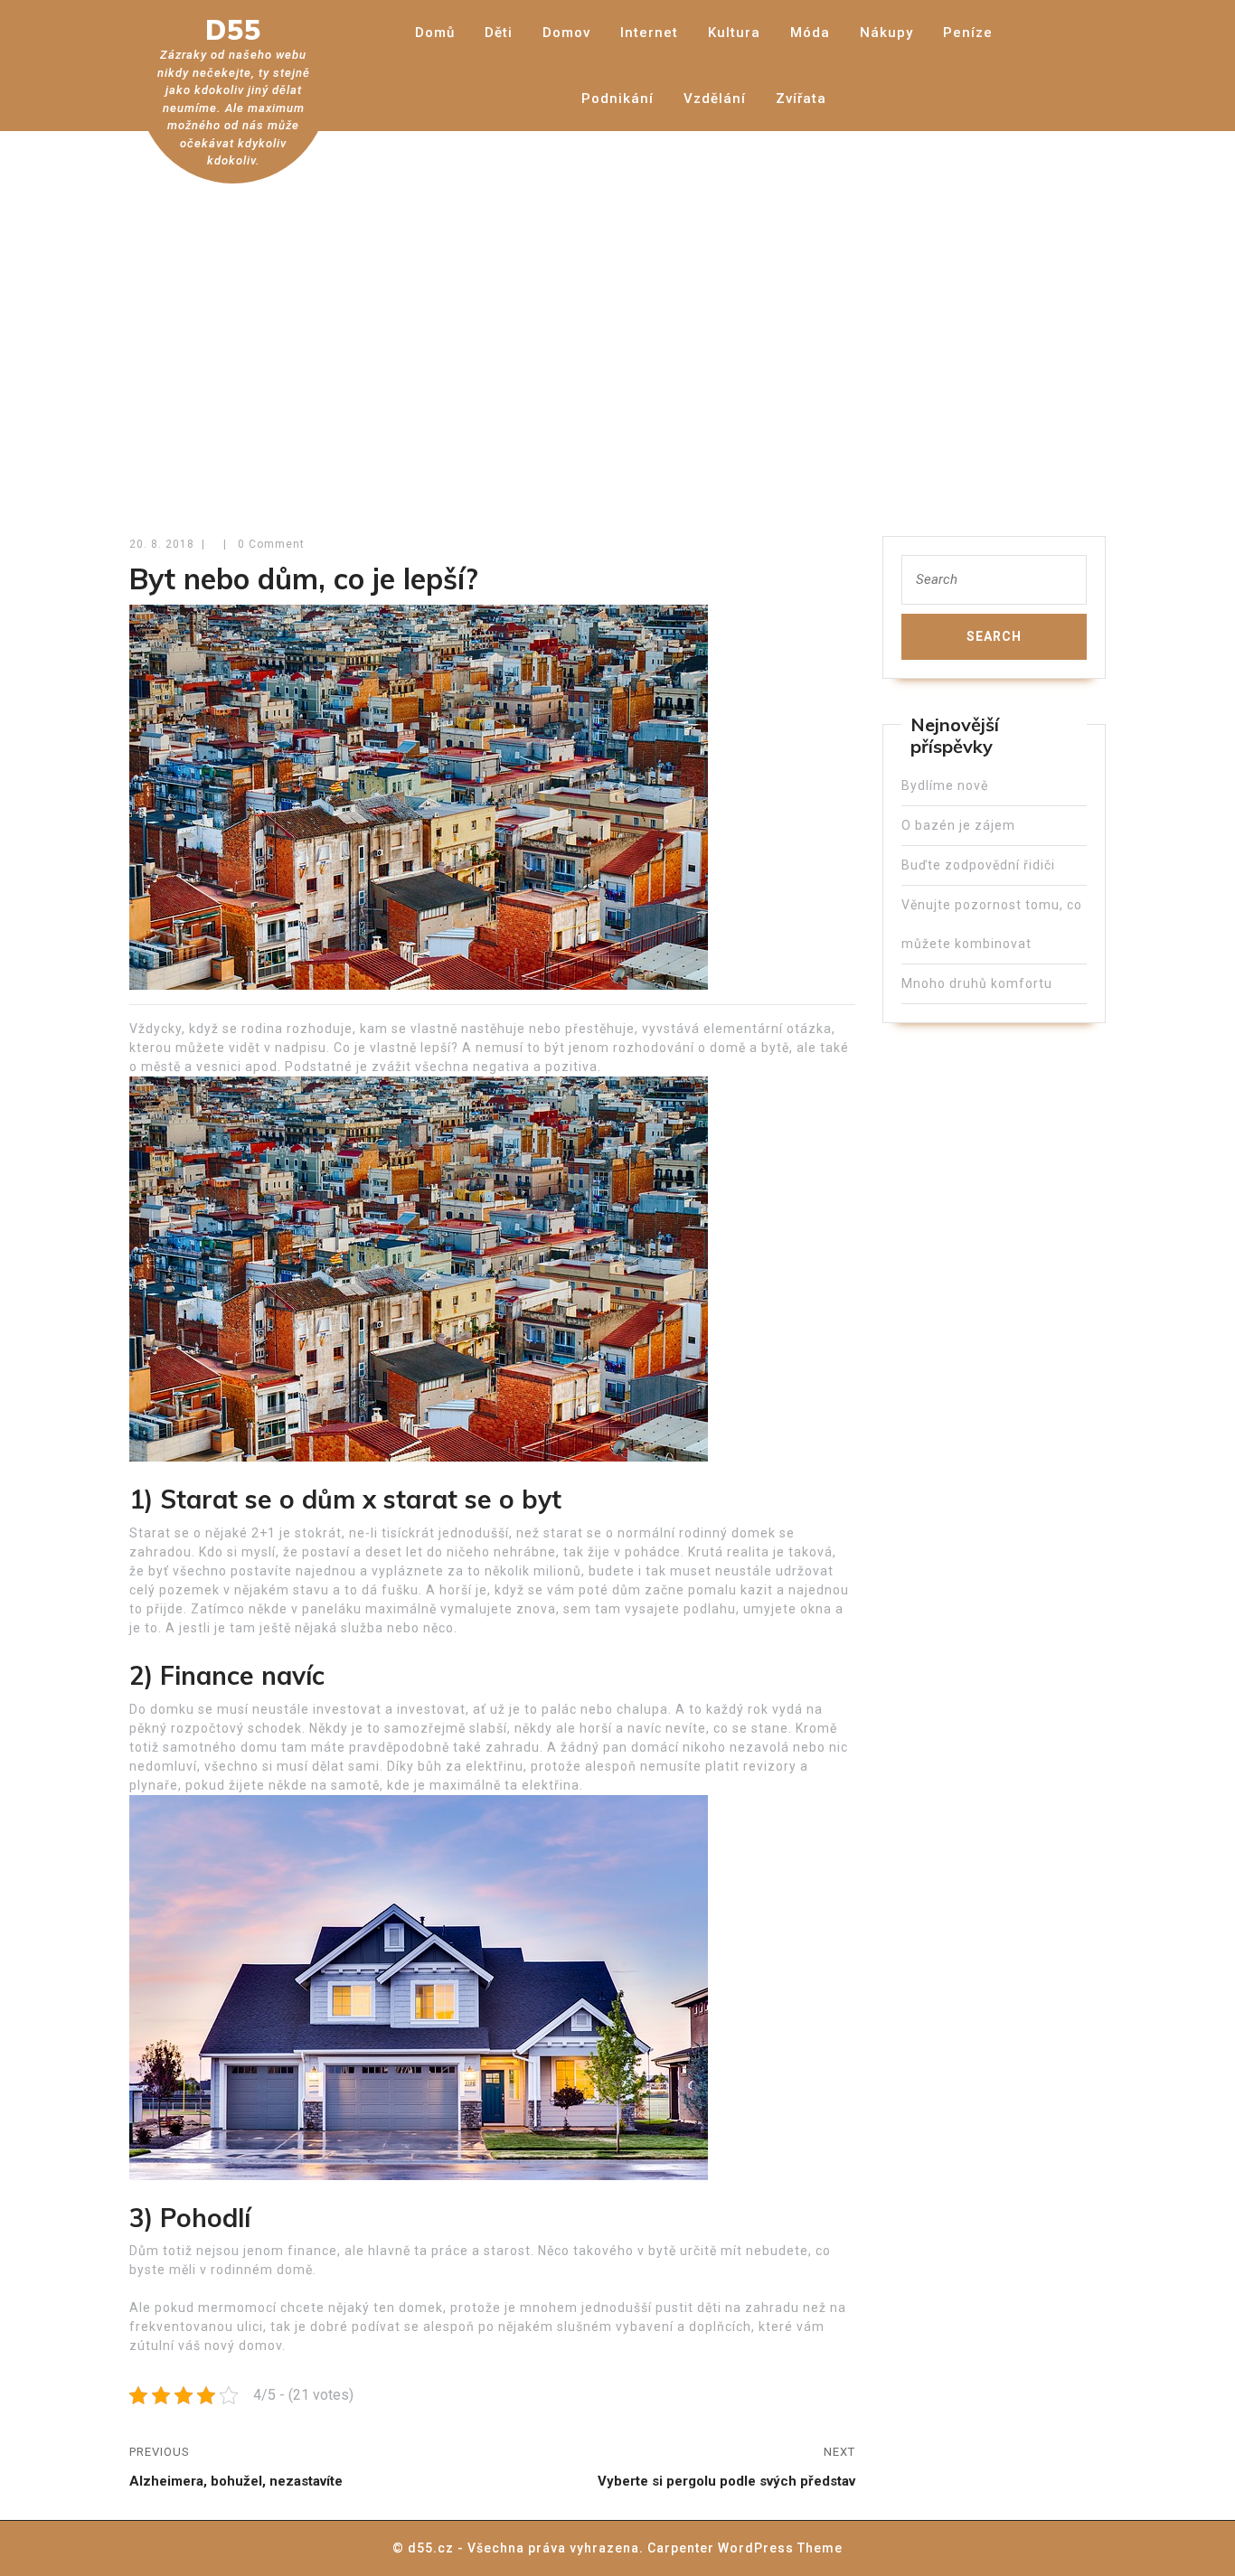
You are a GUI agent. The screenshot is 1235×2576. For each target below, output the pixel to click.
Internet (649, 33)
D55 (233, 30)
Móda (810, 33)
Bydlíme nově (945, 785)
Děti (499, 33)
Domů (435, 33)
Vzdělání (715, 99)
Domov (566, 33)
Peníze (968, 33)
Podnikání (617, 99)
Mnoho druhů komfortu (977, 983)
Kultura (734, 33)
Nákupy (886, 33)
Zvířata (801, 99)
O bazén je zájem (958, 825)
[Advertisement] (617, 321)
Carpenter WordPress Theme (745, 2548)
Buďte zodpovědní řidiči (978, 865)
